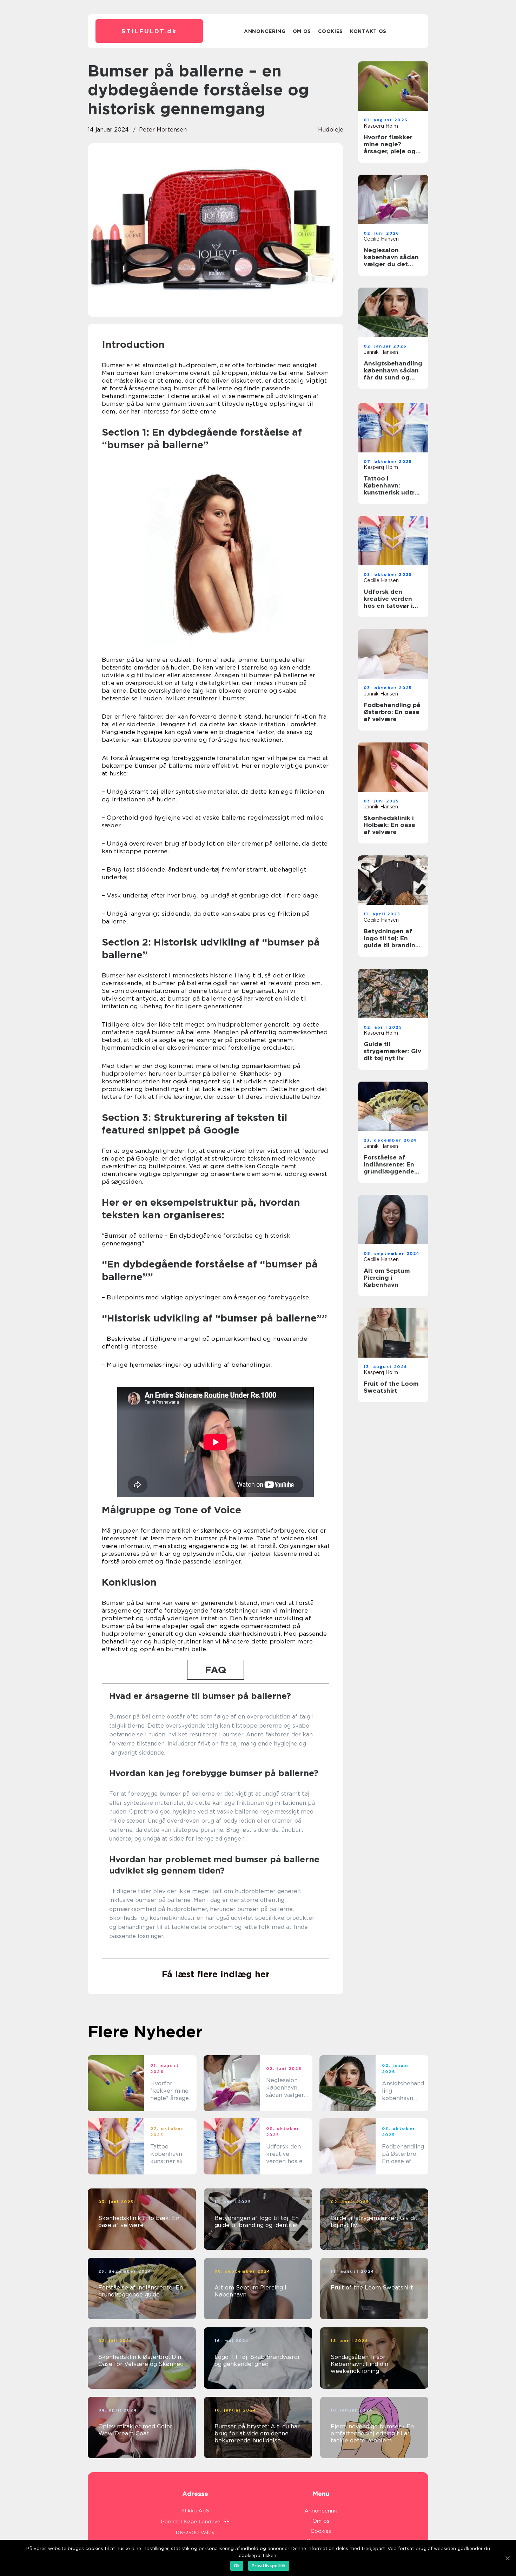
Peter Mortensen (163, 130)
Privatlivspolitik (269, 2566)
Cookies (330, 31)
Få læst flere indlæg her (216, 1974)
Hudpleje (331, 130)
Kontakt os (368, 31)
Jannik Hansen (381, 352)
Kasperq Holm (381, 126)
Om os (302, 31)
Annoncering (265, 31)
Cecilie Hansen (381, 239)
